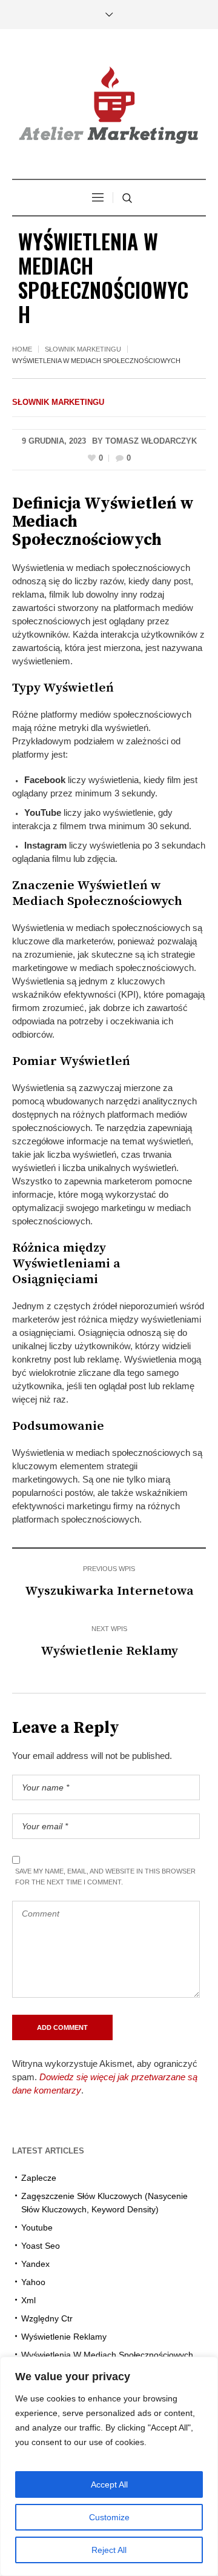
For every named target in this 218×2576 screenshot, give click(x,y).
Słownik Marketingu (83, 349)
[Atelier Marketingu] (109, 105)
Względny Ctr (47, 2318)
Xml (28, 2300)
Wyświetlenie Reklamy (109, 1651)
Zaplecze (39, 2178)
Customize (109, 2517)
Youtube (37, 2227)
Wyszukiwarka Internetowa (109, 1591)
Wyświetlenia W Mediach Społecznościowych (107, 2355)
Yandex (35, 2264)
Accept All (109, 2484)
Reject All (109, 2550)
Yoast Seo (41, 2246)
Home (22, 349)
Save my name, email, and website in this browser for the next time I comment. (105, 1877)
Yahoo (33, 2282)
